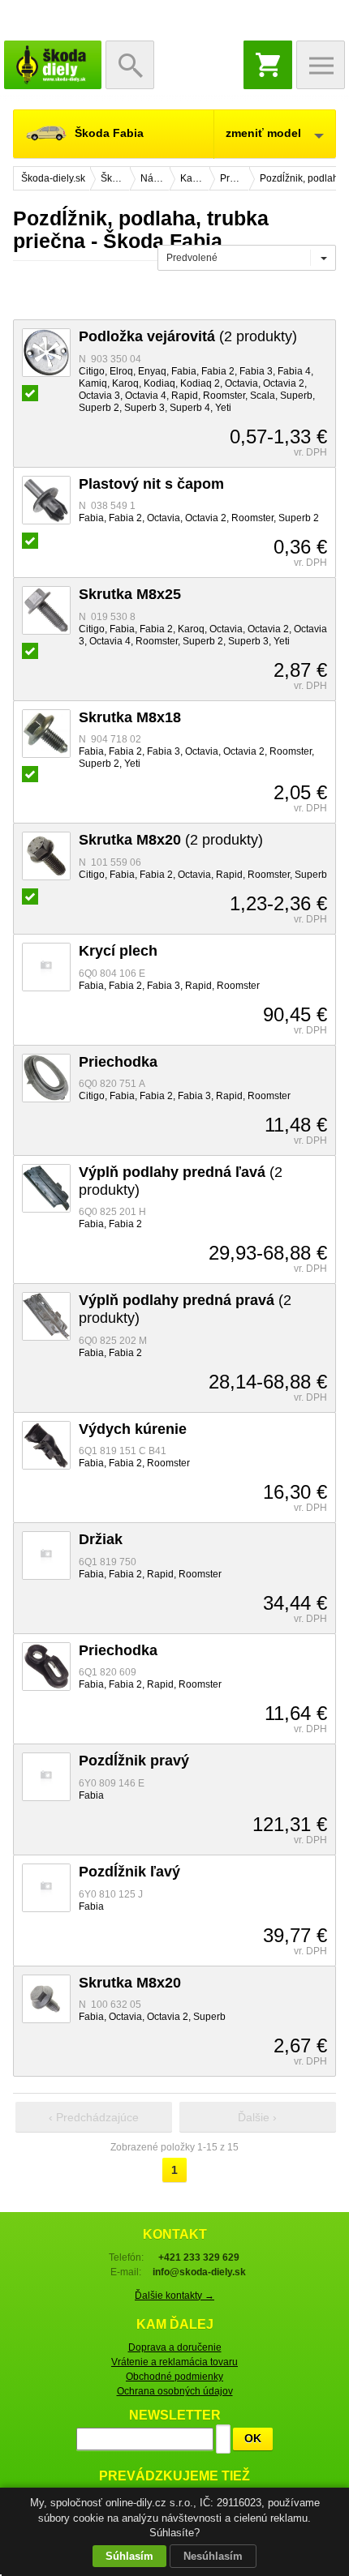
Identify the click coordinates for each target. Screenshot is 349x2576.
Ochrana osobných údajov (175, 2391)
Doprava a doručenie (175, 2347)
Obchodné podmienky (174, 2377)
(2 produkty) (188, 336)
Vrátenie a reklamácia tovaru (174, 2362)
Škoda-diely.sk (53, 65)
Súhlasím (129, 2556)
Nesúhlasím (213, 2556)
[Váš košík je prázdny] (268, 65)
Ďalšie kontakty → (174, 2296)
